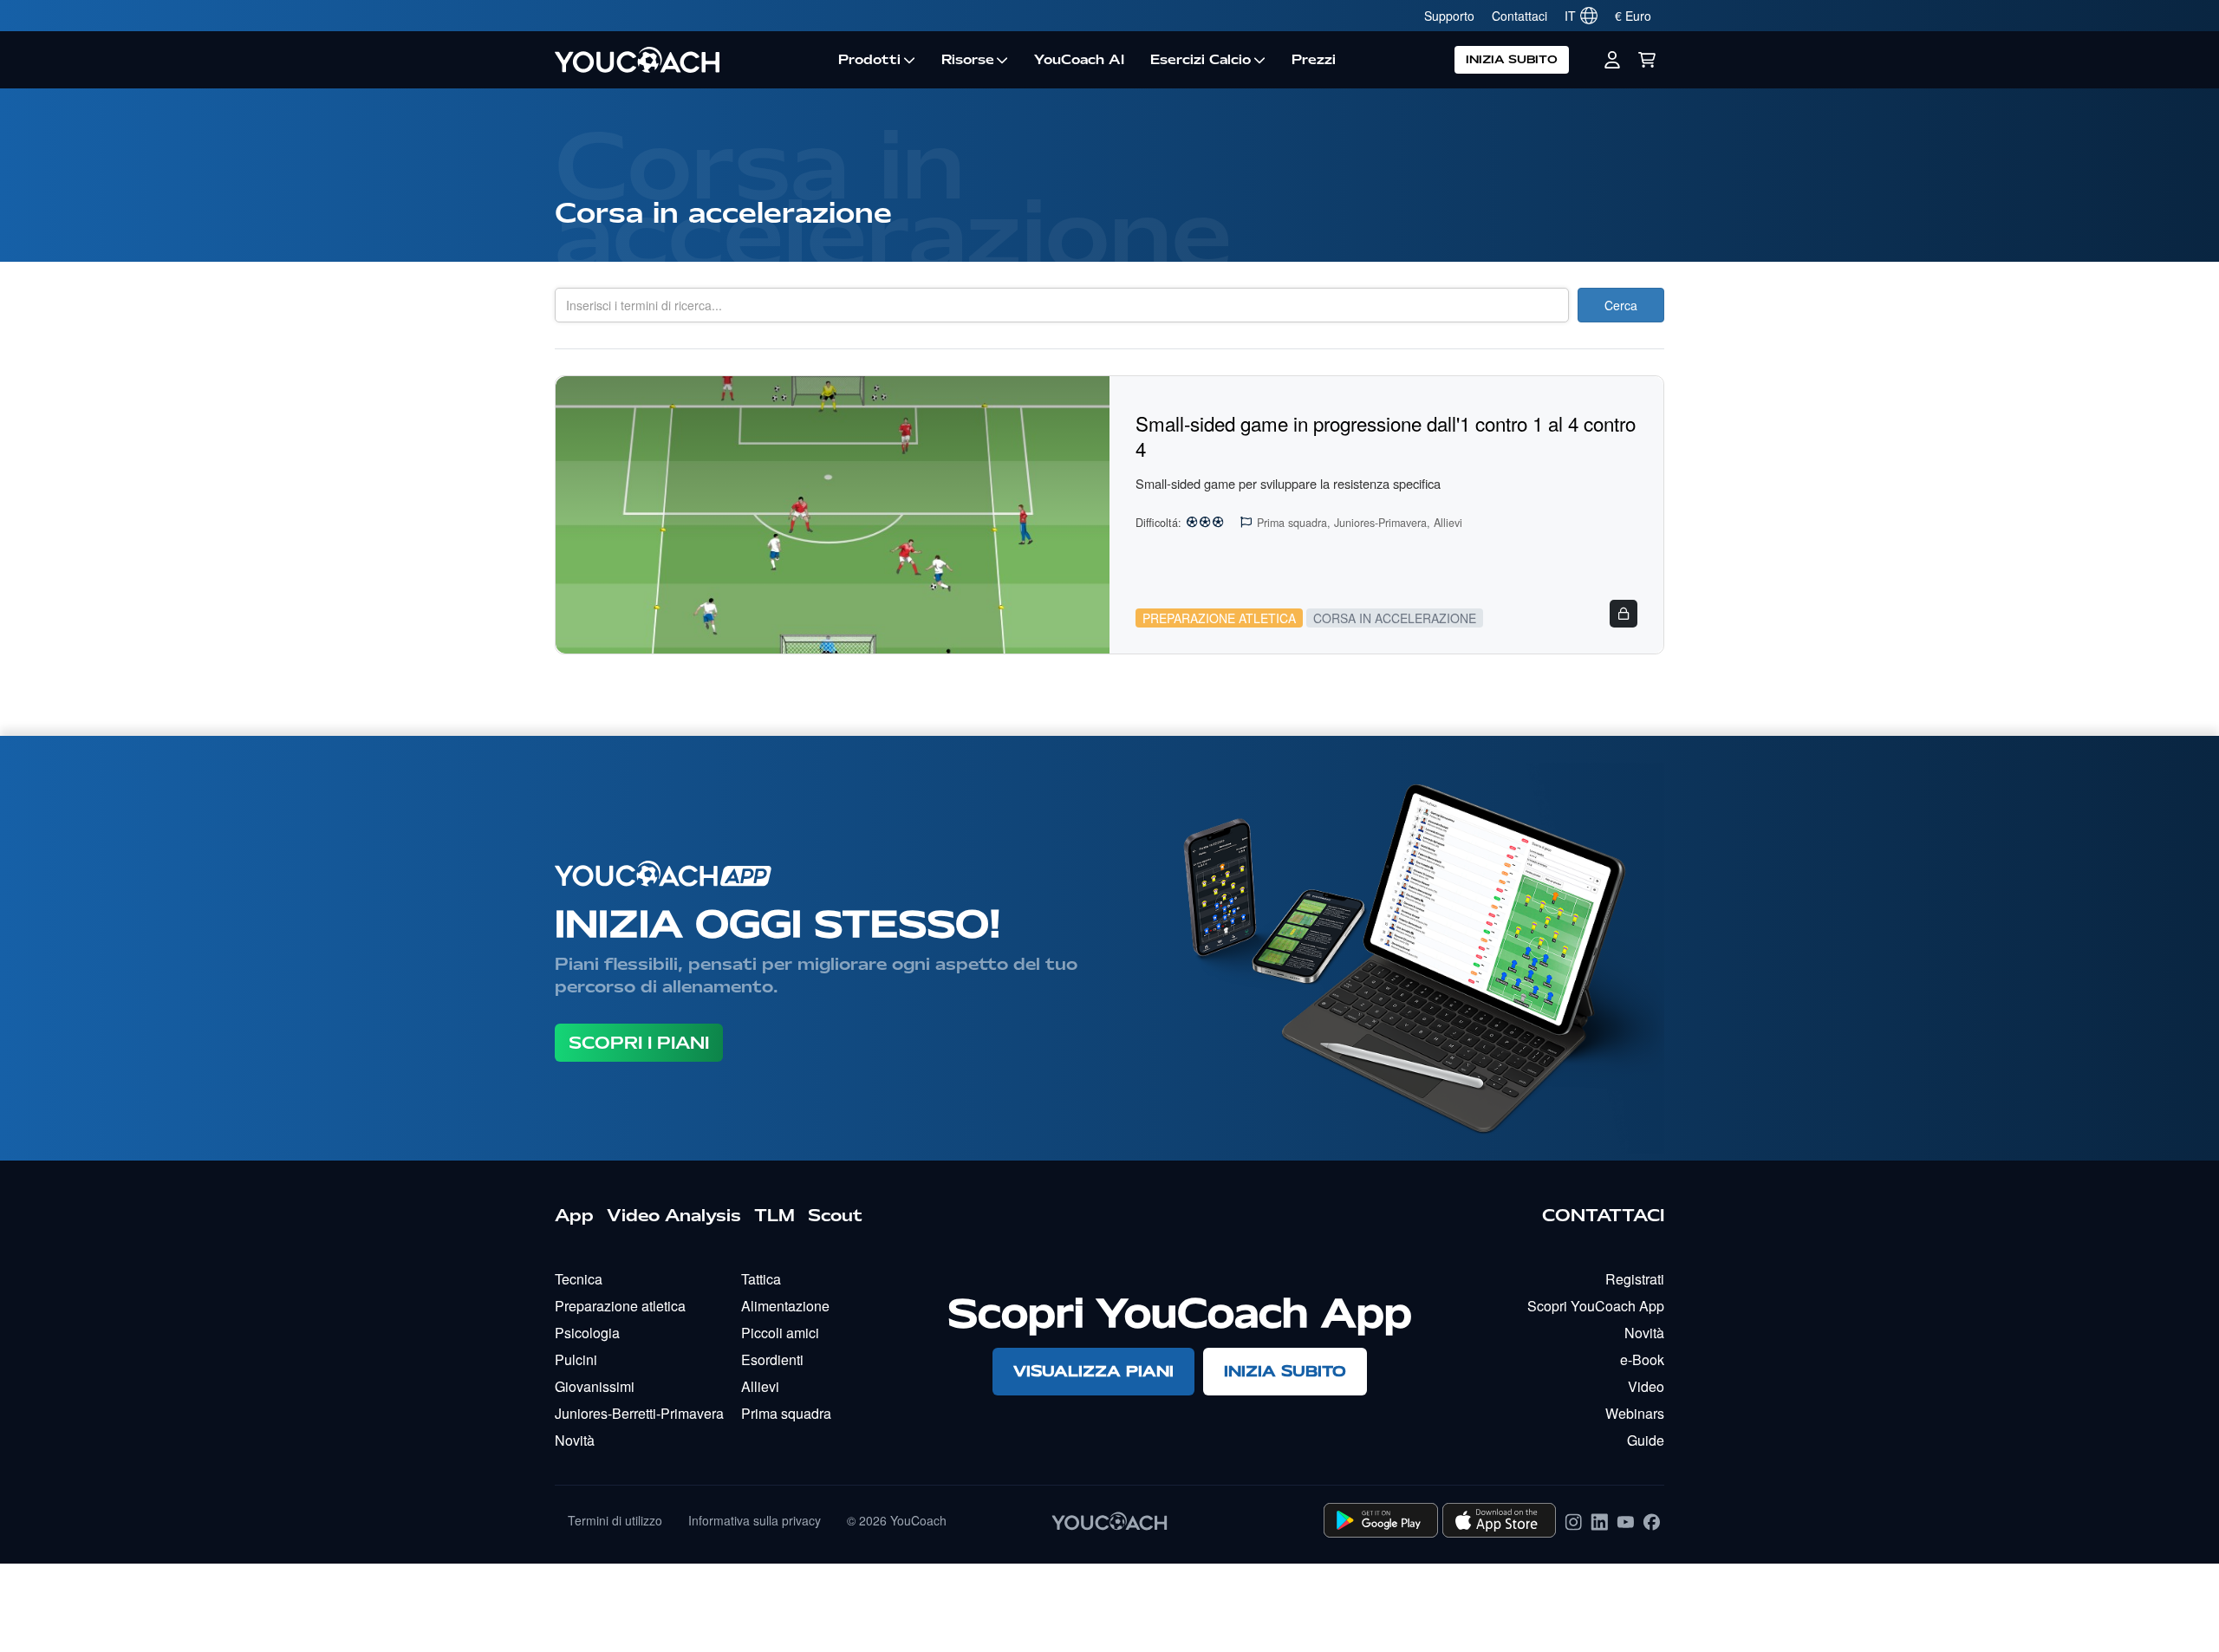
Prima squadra (786, 1413)
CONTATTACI (1603, 1215)
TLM (774, 1215)
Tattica (761, 1279)
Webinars (1635, 1413)
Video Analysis (674, 1215)
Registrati (1635, 1279)
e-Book (1642, 1359)
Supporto (1449, 16)
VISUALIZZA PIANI (1093, 1371)
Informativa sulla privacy (755, 1520)
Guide (1646, 1440)
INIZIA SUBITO (1512, 59)
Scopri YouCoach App (1596, 1306)
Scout (835, 1215)
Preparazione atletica (620, 1306)
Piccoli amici (780, 1333)
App (574, 1215)
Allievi (760, 1386)
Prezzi (1314, 60)
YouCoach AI (1079, 60)
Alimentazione (785, 1306)
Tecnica (579, 1279)
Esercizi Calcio (1201, 60)
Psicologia (587, 1333)
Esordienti (772, 1359)
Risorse (968, 60)
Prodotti (869, 60)
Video (1646, 1386)
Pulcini (576, 1359)
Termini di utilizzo (615, 1520)
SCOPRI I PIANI (639, 1043)
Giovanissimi (595, 1386)
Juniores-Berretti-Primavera (639, 1413)
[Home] (690, 60)
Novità (575, 1440)
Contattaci (1519, 16)
